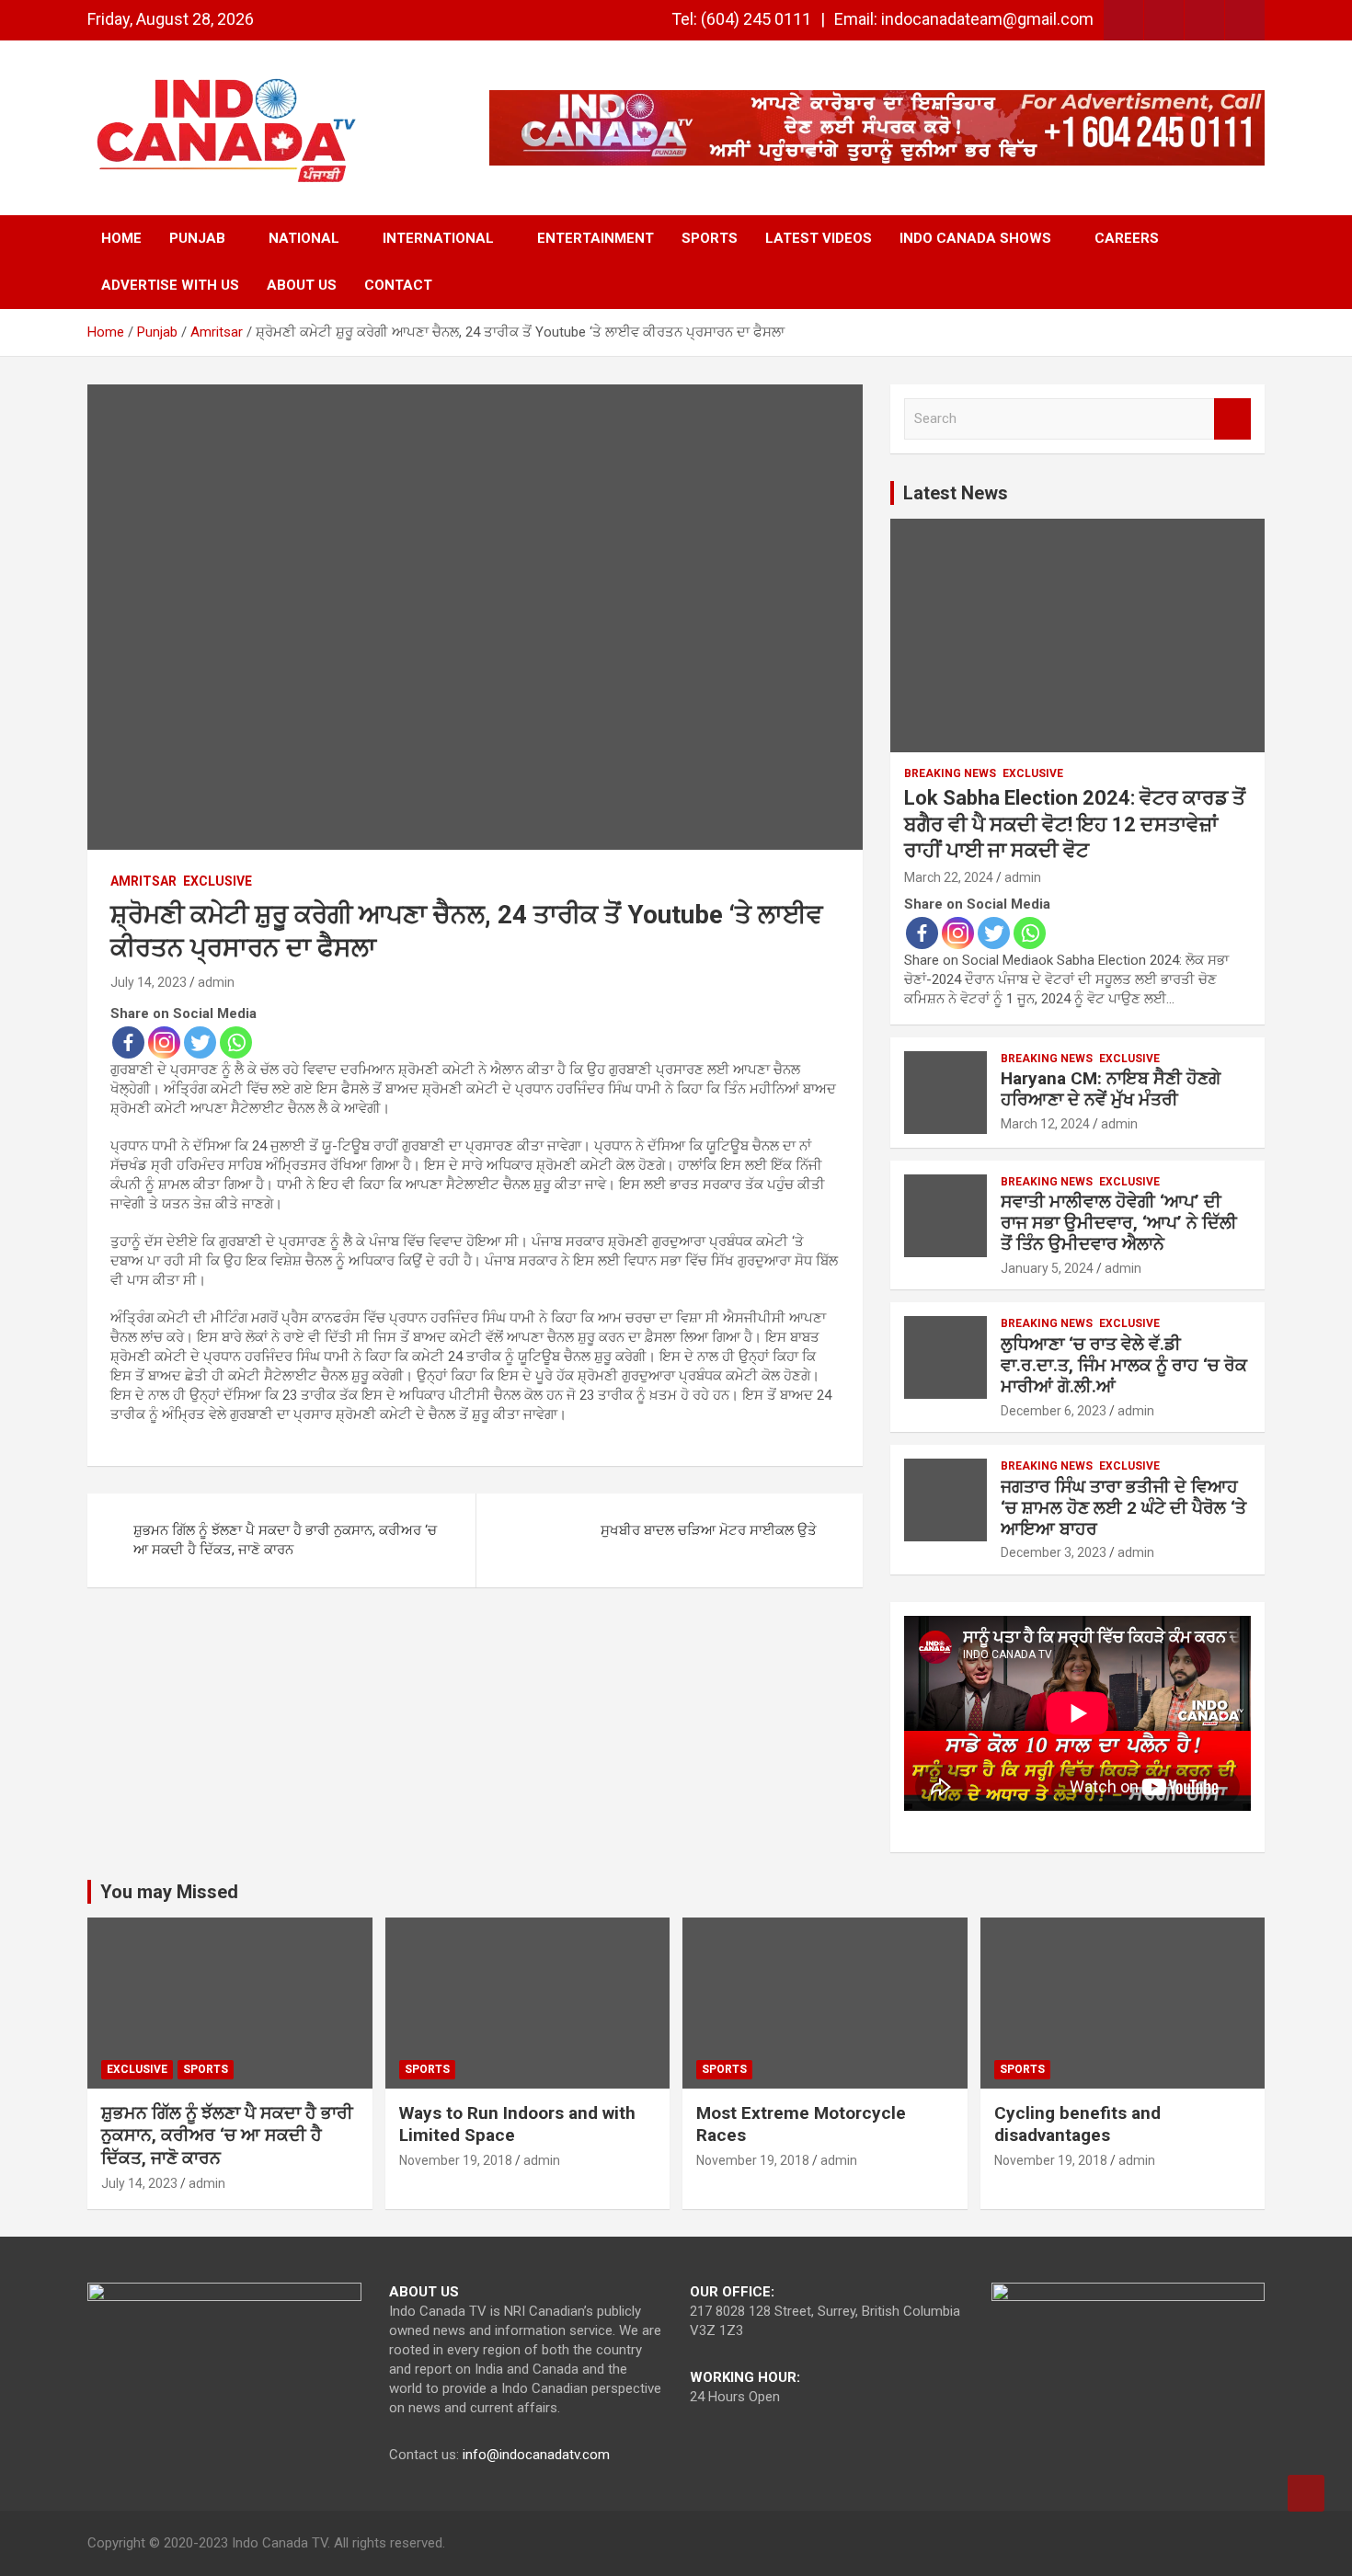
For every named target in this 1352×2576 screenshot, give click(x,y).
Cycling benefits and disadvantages (1077, 2124)
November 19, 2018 (456, 2160)
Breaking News (950, 773)
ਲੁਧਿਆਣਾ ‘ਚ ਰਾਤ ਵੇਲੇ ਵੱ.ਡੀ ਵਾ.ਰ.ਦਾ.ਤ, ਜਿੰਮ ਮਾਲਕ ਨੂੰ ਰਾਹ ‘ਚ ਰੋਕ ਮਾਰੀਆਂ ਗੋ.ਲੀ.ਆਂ (1124, 1365)
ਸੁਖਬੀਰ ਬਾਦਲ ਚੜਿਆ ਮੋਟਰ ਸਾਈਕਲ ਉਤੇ (709, 1530)
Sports (710, 238)
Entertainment (596, 238)
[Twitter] (200, 1042)
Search (1232, 419)
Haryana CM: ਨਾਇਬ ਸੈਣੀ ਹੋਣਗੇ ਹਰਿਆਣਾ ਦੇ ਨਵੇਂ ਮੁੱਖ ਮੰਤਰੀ (1111, 1089)
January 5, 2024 (1047, 1268)
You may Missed (169, 1892)
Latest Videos (819, 238)
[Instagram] (164, 1042)
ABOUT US (302, 285)
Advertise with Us (170, 285)
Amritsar (143, 881)
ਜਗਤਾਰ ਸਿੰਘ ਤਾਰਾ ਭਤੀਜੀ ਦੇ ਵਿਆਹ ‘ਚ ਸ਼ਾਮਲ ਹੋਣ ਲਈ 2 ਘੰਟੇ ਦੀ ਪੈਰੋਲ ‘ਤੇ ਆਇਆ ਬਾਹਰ (1123, 1508)
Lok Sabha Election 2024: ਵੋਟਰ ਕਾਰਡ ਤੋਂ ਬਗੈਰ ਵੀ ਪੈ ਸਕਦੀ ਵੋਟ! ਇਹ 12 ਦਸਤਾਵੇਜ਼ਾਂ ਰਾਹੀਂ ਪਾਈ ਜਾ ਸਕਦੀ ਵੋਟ (1075, 824)
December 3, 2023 (1054, 1552)
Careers (1127, 238)
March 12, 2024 (1045, 1124)
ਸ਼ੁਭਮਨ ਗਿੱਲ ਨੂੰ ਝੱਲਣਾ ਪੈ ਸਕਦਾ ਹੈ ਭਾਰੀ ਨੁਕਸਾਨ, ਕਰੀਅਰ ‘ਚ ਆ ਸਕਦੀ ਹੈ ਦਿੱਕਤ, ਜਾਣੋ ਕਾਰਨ (285, 1540)
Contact (398, 285)
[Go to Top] (1306, 2493)
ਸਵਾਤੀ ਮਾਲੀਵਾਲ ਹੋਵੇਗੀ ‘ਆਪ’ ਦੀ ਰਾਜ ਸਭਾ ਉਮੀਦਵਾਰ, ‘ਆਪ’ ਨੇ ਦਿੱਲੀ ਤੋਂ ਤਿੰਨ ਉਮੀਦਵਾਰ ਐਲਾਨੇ (1119, 1223)
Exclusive (218, 881)
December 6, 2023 (1054, 1411)
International (438, 238)
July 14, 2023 (149, 982)
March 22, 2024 (949, 877)
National (304, 238)
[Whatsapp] (236, 1042)
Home (121, 238)
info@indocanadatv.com (536, 2455)
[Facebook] (128, 1042)
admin (216, 982)
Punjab (197, 238)
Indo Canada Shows (975, 238)
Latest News (956, 493)
